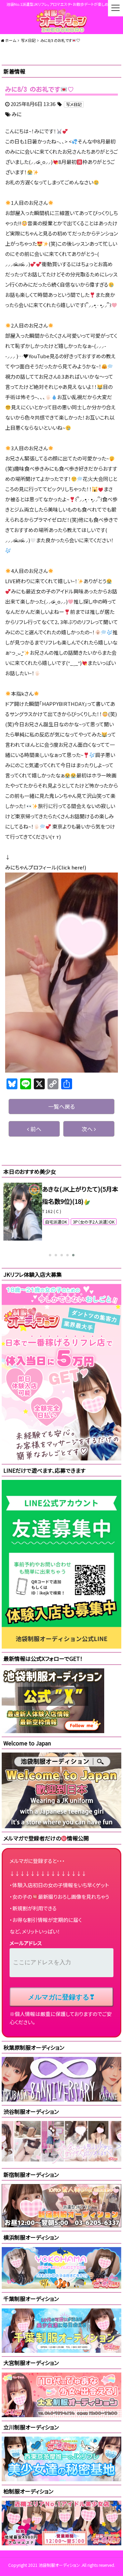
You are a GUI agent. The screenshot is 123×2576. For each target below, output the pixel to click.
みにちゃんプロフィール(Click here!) (46, 867)
